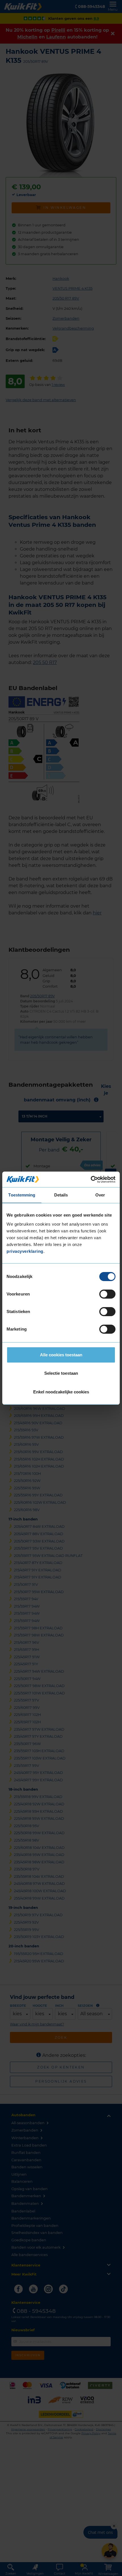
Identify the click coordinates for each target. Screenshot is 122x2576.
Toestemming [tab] (22, 1195)
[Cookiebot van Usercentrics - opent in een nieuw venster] (91, 1179)
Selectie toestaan (61, 1373)
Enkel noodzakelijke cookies (61, 1392)
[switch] (107, 1294)
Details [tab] (61, 1195)
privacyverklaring (25, 1251)
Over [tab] (100, 1195)
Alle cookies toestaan (61, 1355)
